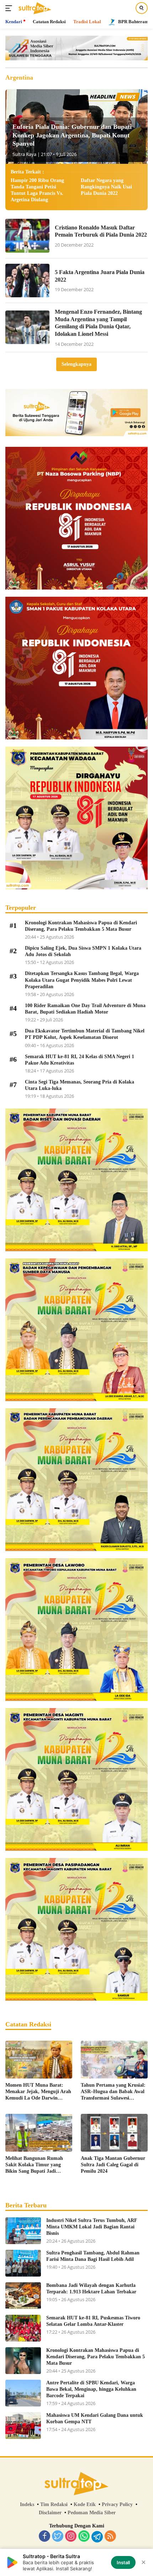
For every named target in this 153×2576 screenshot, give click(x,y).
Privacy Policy (117, 2504)
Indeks (27, 2504)
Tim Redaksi (54, 2504)
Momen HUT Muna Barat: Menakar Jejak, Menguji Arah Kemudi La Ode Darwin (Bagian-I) (38, 2092)
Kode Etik (85, 2504)
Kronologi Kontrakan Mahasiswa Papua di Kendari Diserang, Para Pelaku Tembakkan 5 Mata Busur (81, 926)
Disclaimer (50, 2513)
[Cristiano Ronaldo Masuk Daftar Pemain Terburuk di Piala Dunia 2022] (27, 236)
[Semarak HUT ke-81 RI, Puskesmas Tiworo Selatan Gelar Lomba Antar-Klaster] (23, 2328)
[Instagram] (71, 2537)
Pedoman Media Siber (92, 2513)
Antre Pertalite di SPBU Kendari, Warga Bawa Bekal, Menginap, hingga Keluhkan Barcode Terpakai (91, 2389)
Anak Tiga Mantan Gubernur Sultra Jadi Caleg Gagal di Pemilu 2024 (113, 2165)
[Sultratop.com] (34, 8)
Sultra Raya (24, 154)
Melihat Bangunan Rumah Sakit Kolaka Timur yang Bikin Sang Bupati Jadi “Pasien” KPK (34, 2165)
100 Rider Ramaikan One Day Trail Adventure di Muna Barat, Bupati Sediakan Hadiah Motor (85, 1009)
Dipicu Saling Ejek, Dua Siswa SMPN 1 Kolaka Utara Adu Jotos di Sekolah (83, 951)
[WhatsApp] (84, 2537)
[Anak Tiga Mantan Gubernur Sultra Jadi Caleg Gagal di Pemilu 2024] (114, 2133)
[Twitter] (58, 2537)
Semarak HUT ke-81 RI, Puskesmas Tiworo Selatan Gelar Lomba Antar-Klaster (93, 2321)
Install (123, 2562)
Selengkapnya (76, 364)
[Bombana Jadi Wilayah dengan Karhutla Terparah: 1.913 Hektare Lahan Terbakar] (23, 2296)
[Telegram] (97, 2537)
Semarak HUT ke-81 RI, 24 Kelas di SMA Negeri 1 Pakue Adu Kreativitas (80, 1060)
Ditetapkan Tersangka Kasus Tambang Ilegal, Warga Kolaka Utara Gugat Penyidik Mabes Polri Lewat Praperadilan (82, 980)
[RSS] (110, 2537)
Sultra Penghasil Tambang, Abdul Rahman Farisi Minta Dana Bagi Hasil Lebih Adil (93, 2256)
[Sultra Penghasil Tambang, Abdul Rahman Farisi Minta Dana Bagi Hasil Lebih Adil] (23, 2263)
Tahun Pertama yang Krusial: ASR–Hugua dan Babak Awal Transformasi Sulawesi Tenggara (113, 2092)
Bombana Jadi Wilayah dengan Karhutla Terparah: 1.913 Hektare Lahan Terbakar (91, 2289)
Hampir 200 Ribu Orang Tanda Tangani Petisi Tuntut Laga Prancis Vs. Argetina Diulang (37, 190)
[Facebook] (44, 2537)
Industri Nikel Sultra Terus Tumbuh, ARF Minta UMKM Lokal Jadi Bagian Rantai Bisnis (92, 2227)
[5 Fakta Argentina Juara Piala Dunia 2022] (27, 281)
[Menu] (10, 8)
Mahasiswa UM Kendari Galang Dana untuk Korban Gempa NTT (95, 2418)
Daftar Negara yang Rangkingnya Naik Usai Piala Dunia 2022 (106, 187)
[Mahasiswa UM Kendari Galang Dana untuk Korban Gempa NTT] (23, 2426)
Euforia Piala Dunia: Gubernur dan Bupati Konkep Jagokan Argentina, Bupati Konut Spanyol (72, 135)
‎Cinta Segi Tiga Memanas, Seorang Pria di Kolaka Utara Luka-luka (80, 1085)
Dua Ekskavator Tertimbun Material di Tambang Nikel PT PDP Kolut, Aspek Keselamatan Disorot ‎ (85, 1034)
